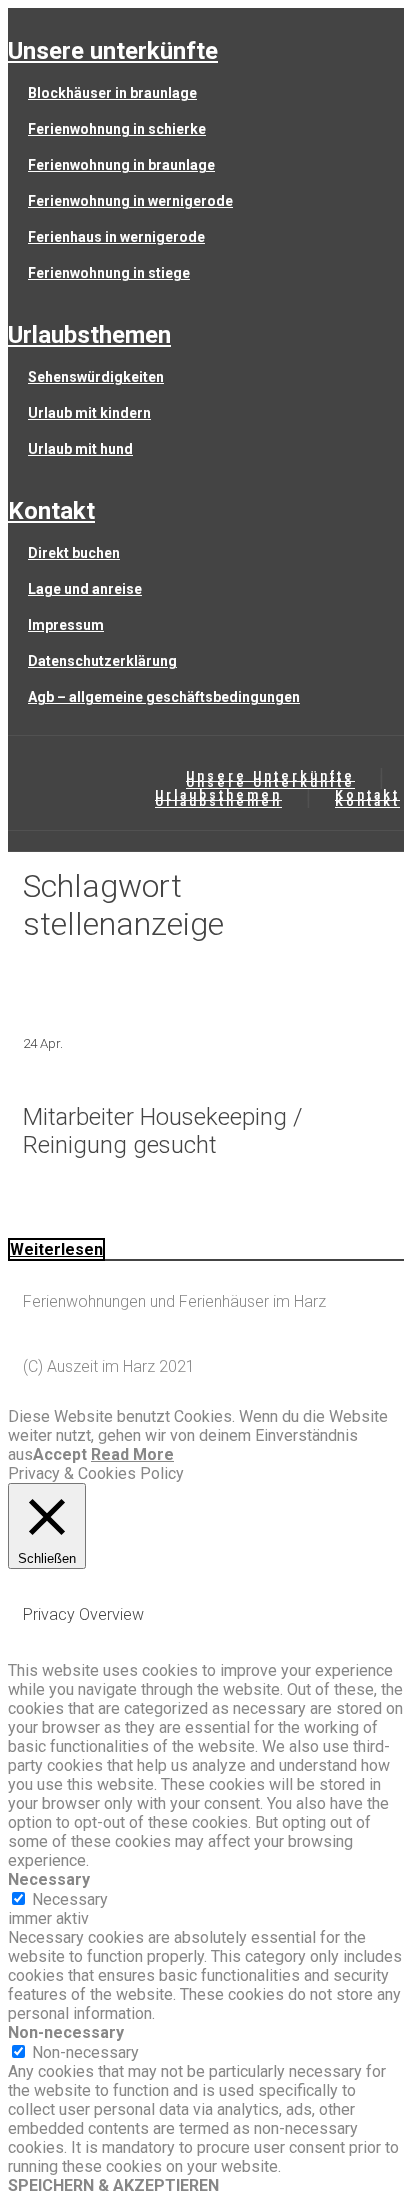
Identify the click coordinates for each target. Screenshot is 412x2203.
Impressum (66, 625)
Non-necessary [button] (66, 2032)
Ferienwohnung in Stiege (109, 273)
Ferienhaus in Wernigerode (116, 237)
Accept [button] (60, 1454)
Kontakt (51, 511)
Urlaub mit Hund (80, 449)
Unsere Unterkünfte (113, 51)
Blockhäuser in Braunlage (112, 93)
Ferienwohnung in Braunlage (121, 165)
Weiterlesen (56, 1249)
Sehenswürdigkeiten (96, 377)
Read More (132, 1454)
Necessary (70, 1899)
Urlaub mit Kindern (89, 413)
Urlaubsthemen (89, 335)
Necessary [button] (49, 1879)
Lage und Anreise (85, 589)
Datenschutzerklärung (102, 661)
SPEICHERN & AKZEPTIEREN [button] (113, 2185)
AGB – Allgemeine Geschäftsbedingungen (164, 697)
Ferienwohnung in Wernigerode (130, 201)
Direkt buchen (74, 553)
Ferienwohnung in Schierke (117, 129)
